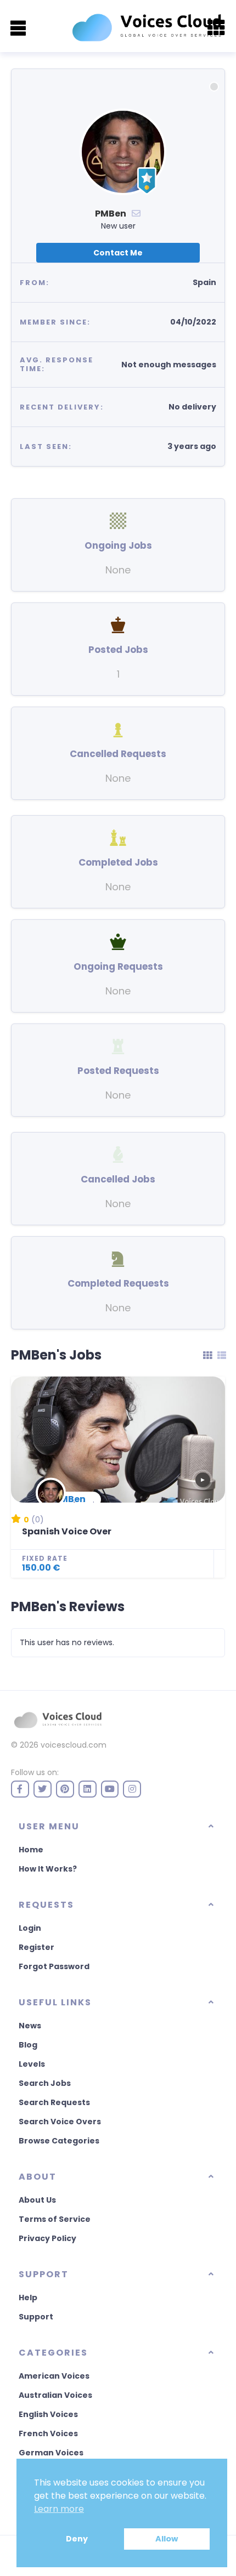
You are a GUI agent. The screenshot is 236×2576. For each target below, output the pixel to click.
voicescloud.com (74, 1745)
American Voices (54, 2376)
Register (36, 1947)
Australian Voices (55, 2395)
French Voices (48, 2433)
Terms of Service (55, 2219)
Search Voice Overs (60, 2122)
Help (28, 2298)
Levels (32, 2064)
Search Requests (54, 2102)
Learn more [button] (59, 2509)
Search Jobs (45, 2083)
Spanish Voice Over (67, 1531)
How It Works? (48, 1869)
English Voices (48, 2414)
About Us (37, 2200)
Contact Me (118, 253)
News (30, 2026)
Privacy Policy (47, 2238)
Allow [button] (167, 2539)
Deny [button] (77, 2539)
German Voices (51, 2453)
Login (30, 1928)
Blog (28, 2045)
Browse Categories (59, 2141)
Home (31, 1850)
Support (36, 2317)
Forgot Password (54, 1966)
